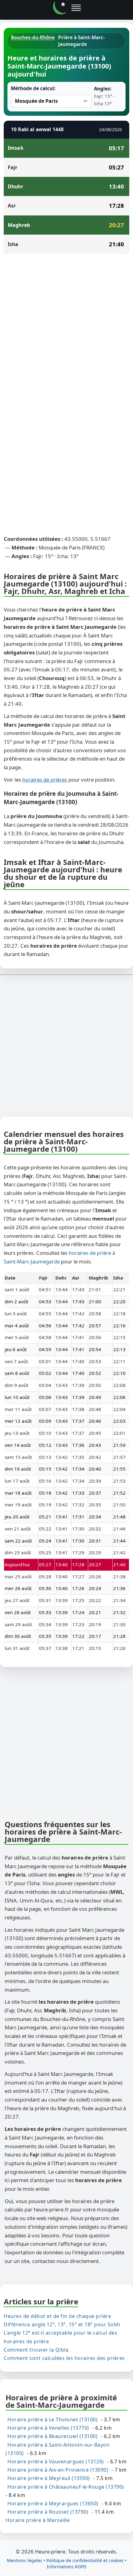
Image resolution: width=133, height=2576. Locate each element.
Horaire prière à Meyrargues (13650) (53, 2503)
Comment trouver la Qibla (36, 2350)
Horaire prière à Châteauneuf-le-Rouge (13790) (66, 2487)
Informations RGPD (66, 2567)
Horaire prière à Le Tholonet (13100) (52, 2419)
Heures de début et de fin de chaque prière (57, 2316)
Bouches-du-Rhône (33, 37)
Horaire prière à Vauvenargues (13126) (56, 2461)
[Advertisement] (66, 328)
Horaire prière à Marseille (38, 2520)
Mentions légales (25, 2560)
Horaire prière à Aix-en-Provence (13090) (58, 2470)
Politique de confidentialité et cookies (85, 2560)
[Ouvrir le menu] (76, 8)
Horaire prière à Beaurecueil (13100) (52, 2436)
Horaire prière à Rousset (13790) (48, 2512)
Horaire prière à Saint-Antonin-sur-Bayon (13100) (58, 2449)
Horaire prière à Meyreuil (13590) (49, 2478)
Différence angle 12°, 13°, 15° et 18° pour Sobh (62, 2324)
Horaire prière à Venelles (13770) (48, 2428)
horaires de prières (45, 780)
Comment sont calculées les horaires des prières (64, 2358)
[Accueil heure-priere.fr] (60, 8)
